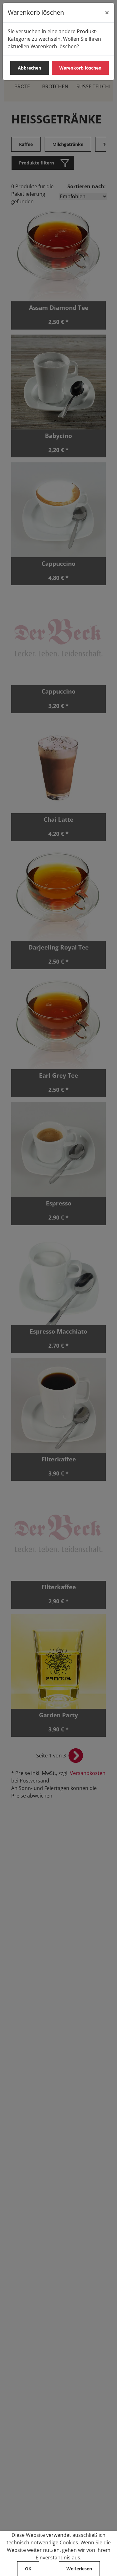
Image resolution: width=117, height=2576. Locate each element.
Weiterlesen (79, 2569)
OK (28, 2569)
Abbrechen (29, 68)
